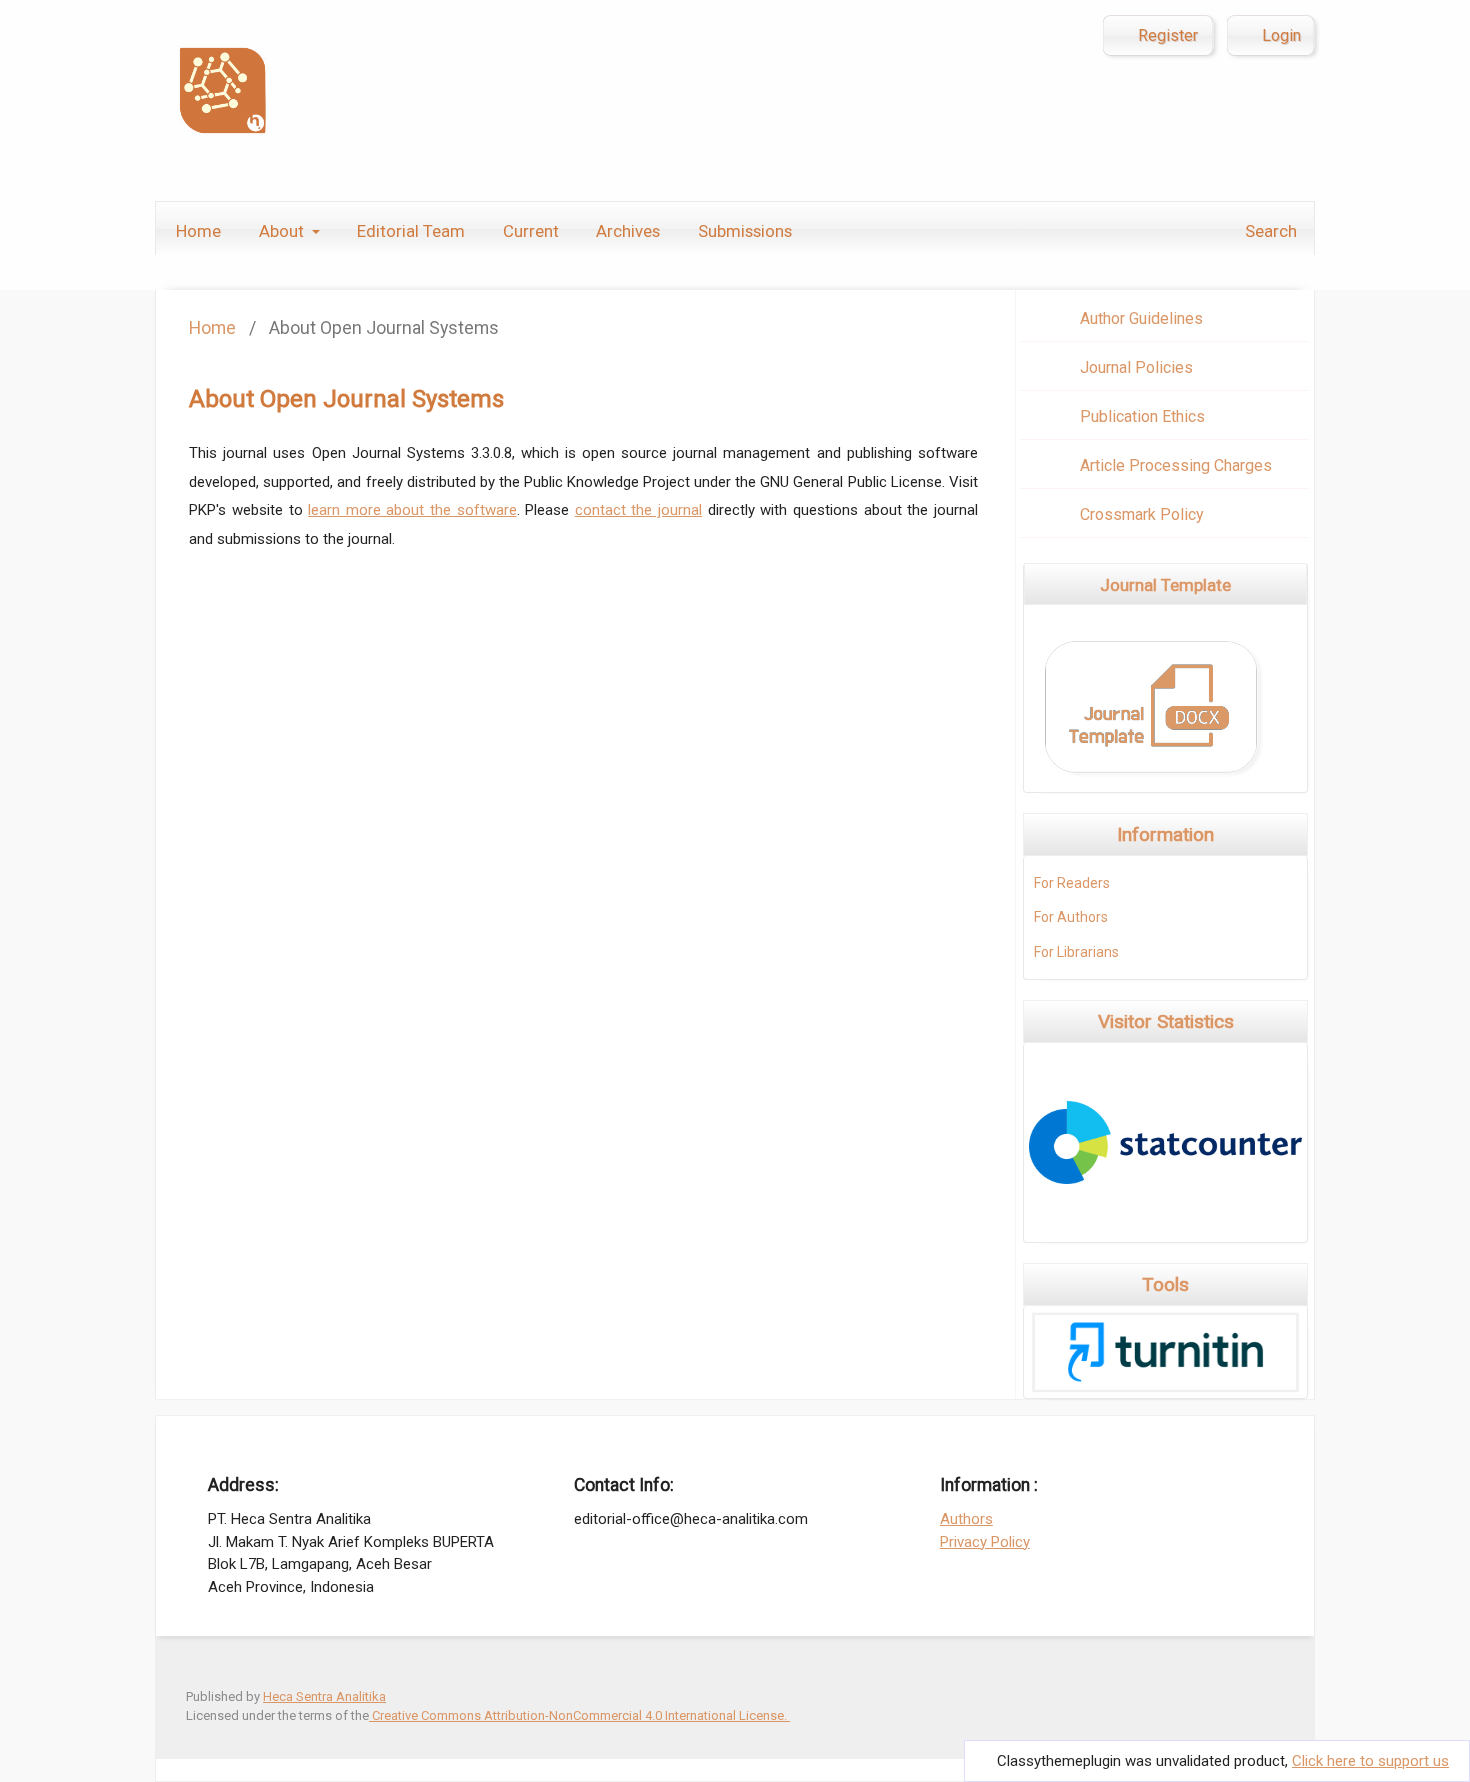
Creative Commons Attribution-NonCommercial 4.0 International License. (579, 1715)
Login (1279, 35)
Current (531, 231)
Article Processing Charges (1176, 465)
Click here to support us (1370, 1761)
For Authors (1071, 917)
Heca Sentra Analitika (324, 1696)
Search (1269, 231)
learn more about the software (412, 510)
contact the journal (638, 510)
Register (1166, 35)
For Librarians (1076, 952)
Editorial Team (411, 231)
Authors (966, 1519)
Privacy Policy (985, 1542)
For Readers (1072, 883)
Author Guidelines (1141, 318)
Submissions (745, 231)
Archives (628, 231)
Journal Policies (1136, 367)
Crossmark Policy (1142, 514)
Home (198, 231)
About (283, 231)
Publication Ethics (1142, 416)
